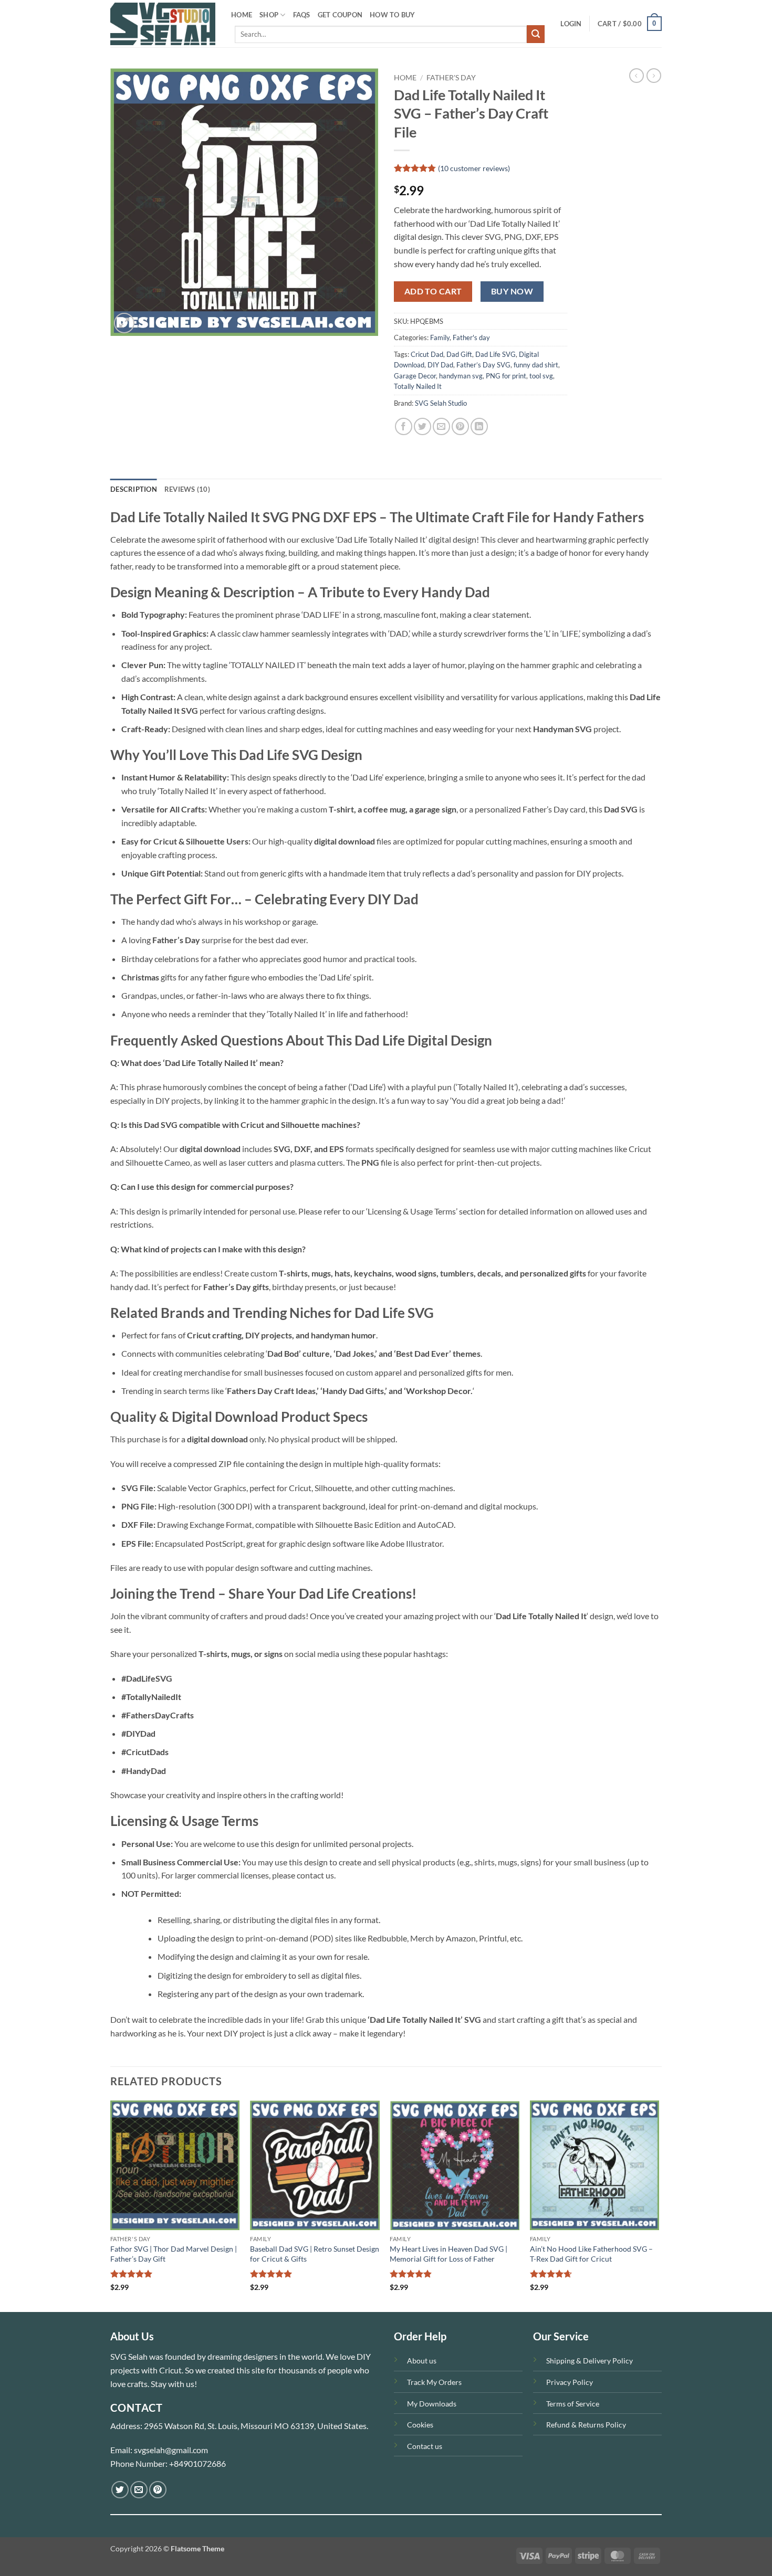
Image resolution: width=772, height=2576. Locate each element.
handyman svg (461, 376)
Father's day (451, 78)
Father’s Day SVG (483, 365)
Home (405, 78)
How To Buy (393, 15)
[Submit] (536, 34)
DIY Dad (440, 365)
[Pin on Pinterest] (460, 426)
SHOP (269, 15)
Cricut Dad (427, 354)
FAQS (302, 15)
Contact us (425, 2446)
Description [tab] (134, 489)
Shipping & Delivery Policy (590, 2361)
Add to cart (433, 291)
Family (440, 337)
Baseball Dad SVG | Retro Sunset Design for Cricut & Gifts (315, 2254)
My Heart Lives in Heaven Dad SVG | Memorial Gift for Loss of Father (448, 2254)
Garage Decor (415, 376)
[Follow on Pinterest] (158, 2490)
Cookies (420, 2425)
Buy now (512, 291)
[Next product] (637, 76)
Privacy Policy (570, 2382)
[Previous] (111, 2205)
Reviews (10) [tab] (187, 489)
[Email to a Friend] (441, 426)
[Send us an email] (139, 2490)
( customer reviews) (474, 168)
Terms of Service (573, 2404)
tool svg (541, 376)
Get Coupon (340, 15)
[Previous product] (654, 76)
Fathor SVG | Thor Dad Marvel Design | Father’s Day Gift (174, 2254)
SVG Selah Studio (441, 403)
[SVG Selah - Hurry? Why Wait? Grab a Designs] (163, 24)
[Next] (659, 2205)
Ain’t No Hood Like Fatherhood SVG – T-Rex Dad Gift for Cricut (591, 2254)
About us (422, 2361)
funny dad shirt (536, 365)
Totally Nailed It (418, 386)
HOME (242, 15)
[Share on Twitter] (422, 426)
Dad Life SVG (495, 354)
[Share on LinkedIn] (479, 426)
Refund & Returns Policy (586, 2425)
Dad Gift (459, 354)
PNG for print (506, 376)
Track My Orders (434, 2382)
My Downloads (432, 2404)
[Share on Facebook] (404, 426)
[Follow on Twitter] (120, 2490)
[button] (571, 24)
